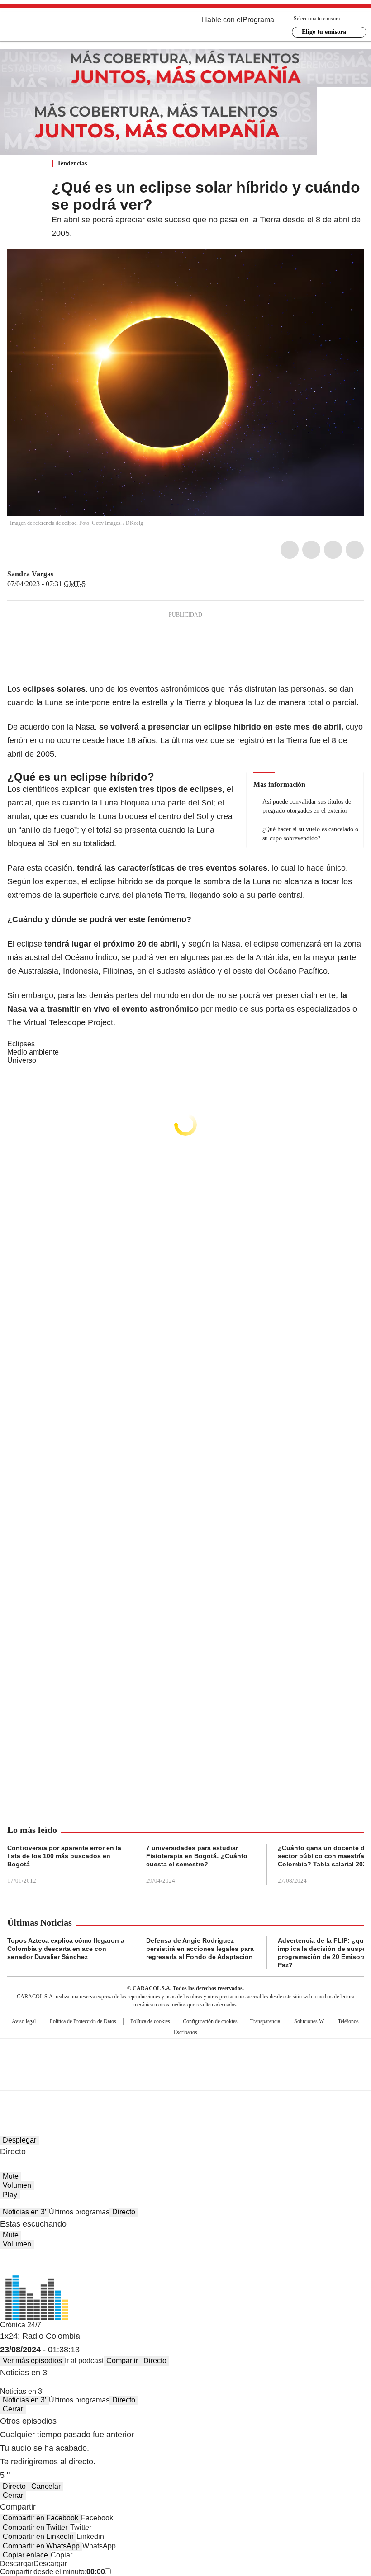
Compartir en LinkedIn (38, 2536)
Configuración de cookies (210, 2021)
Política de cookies (150, 2021)
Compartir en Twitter (35, 2527)
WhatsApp (355, 550)
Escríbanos (185, 2032)
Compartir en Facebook (40, 2518)
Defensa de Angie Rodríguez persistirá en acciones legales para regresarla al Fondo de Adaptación (200, 1949)
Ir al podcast (84, 2361)
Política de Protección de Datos (83, 2021)
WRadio (57, 27)
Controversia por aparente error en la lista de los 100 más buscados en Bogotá (64, 1856)
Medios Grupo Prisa (186, 2080)
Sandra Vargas (30, 574)
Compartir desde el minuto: (52, 2572)
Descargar (17, 2564)
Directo (124, 2212)
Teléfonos (348, 2021)
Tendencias (72, 163)
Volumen (17, 2185)
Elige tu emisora (324, 32)
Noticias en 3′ (24, 2212)
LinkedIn (333, 550)
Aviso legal (24, 2021)
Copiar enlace (25, 2555)
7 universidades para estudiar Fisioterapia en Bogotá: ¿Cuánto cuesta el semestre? (197, 1856)
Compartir (122, 2361)
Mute (11, 2176)
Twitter (311, 550)
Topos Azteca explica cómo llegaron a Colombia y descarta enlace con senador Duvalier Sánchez (66, 1949)
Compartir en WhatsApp (41, 2546)
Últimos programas (79, 2212)
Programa (258, 20)
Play (10, 2195)
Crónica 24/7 (21, 2325)
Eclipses (21, 1044)
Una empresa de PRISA (185, 2058)
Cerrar (13, 2409)
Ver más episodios (32, 2361)
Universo (22, 1060)
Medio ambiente (33, 1052)
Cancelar (46, 2486)
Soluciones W (309, 2021)
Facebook (290, 550)
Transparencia (265, 2021)
